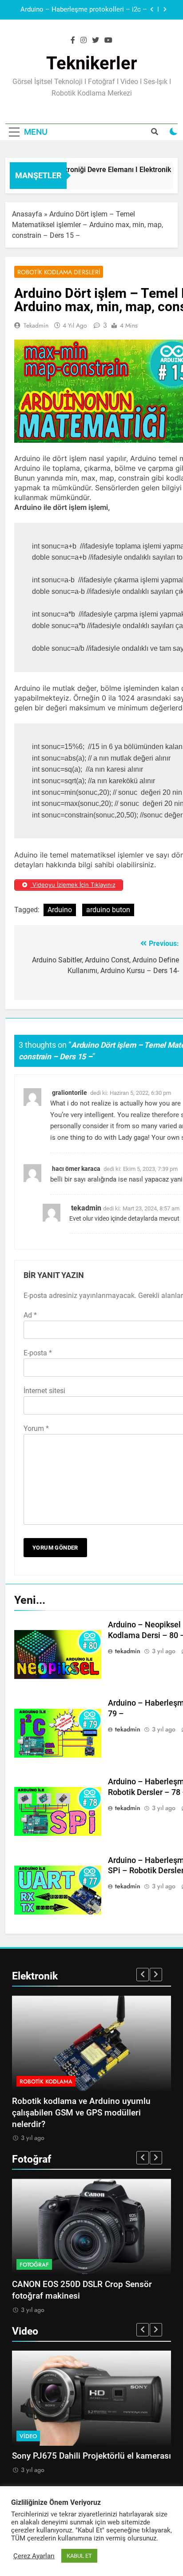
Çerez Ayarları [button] (34, 2556)
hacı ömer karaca (76, 1169)
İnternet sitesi (44, 1391)
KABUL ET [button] (79, 2556)
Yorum (36, 1428)
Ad (30, 1315)
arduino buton (108, 910)
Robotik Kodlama (46, 2081)
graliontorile (70, 1093)
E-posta (38, 1353)
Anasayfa (27, 214)
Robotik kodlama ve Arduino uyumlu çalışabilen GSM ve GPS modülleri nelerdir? (81, 2113)
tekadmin (36, 325)
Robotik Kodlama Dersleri (59, 272)
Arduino (60, 910)
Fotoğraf (34, 2265)
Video (28, 2436)
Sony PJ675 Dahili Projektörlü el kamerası (91, 2456)
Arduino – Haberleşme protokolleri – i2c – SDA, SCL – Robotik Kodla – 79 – (84, 10)
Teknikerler (92, 63)
